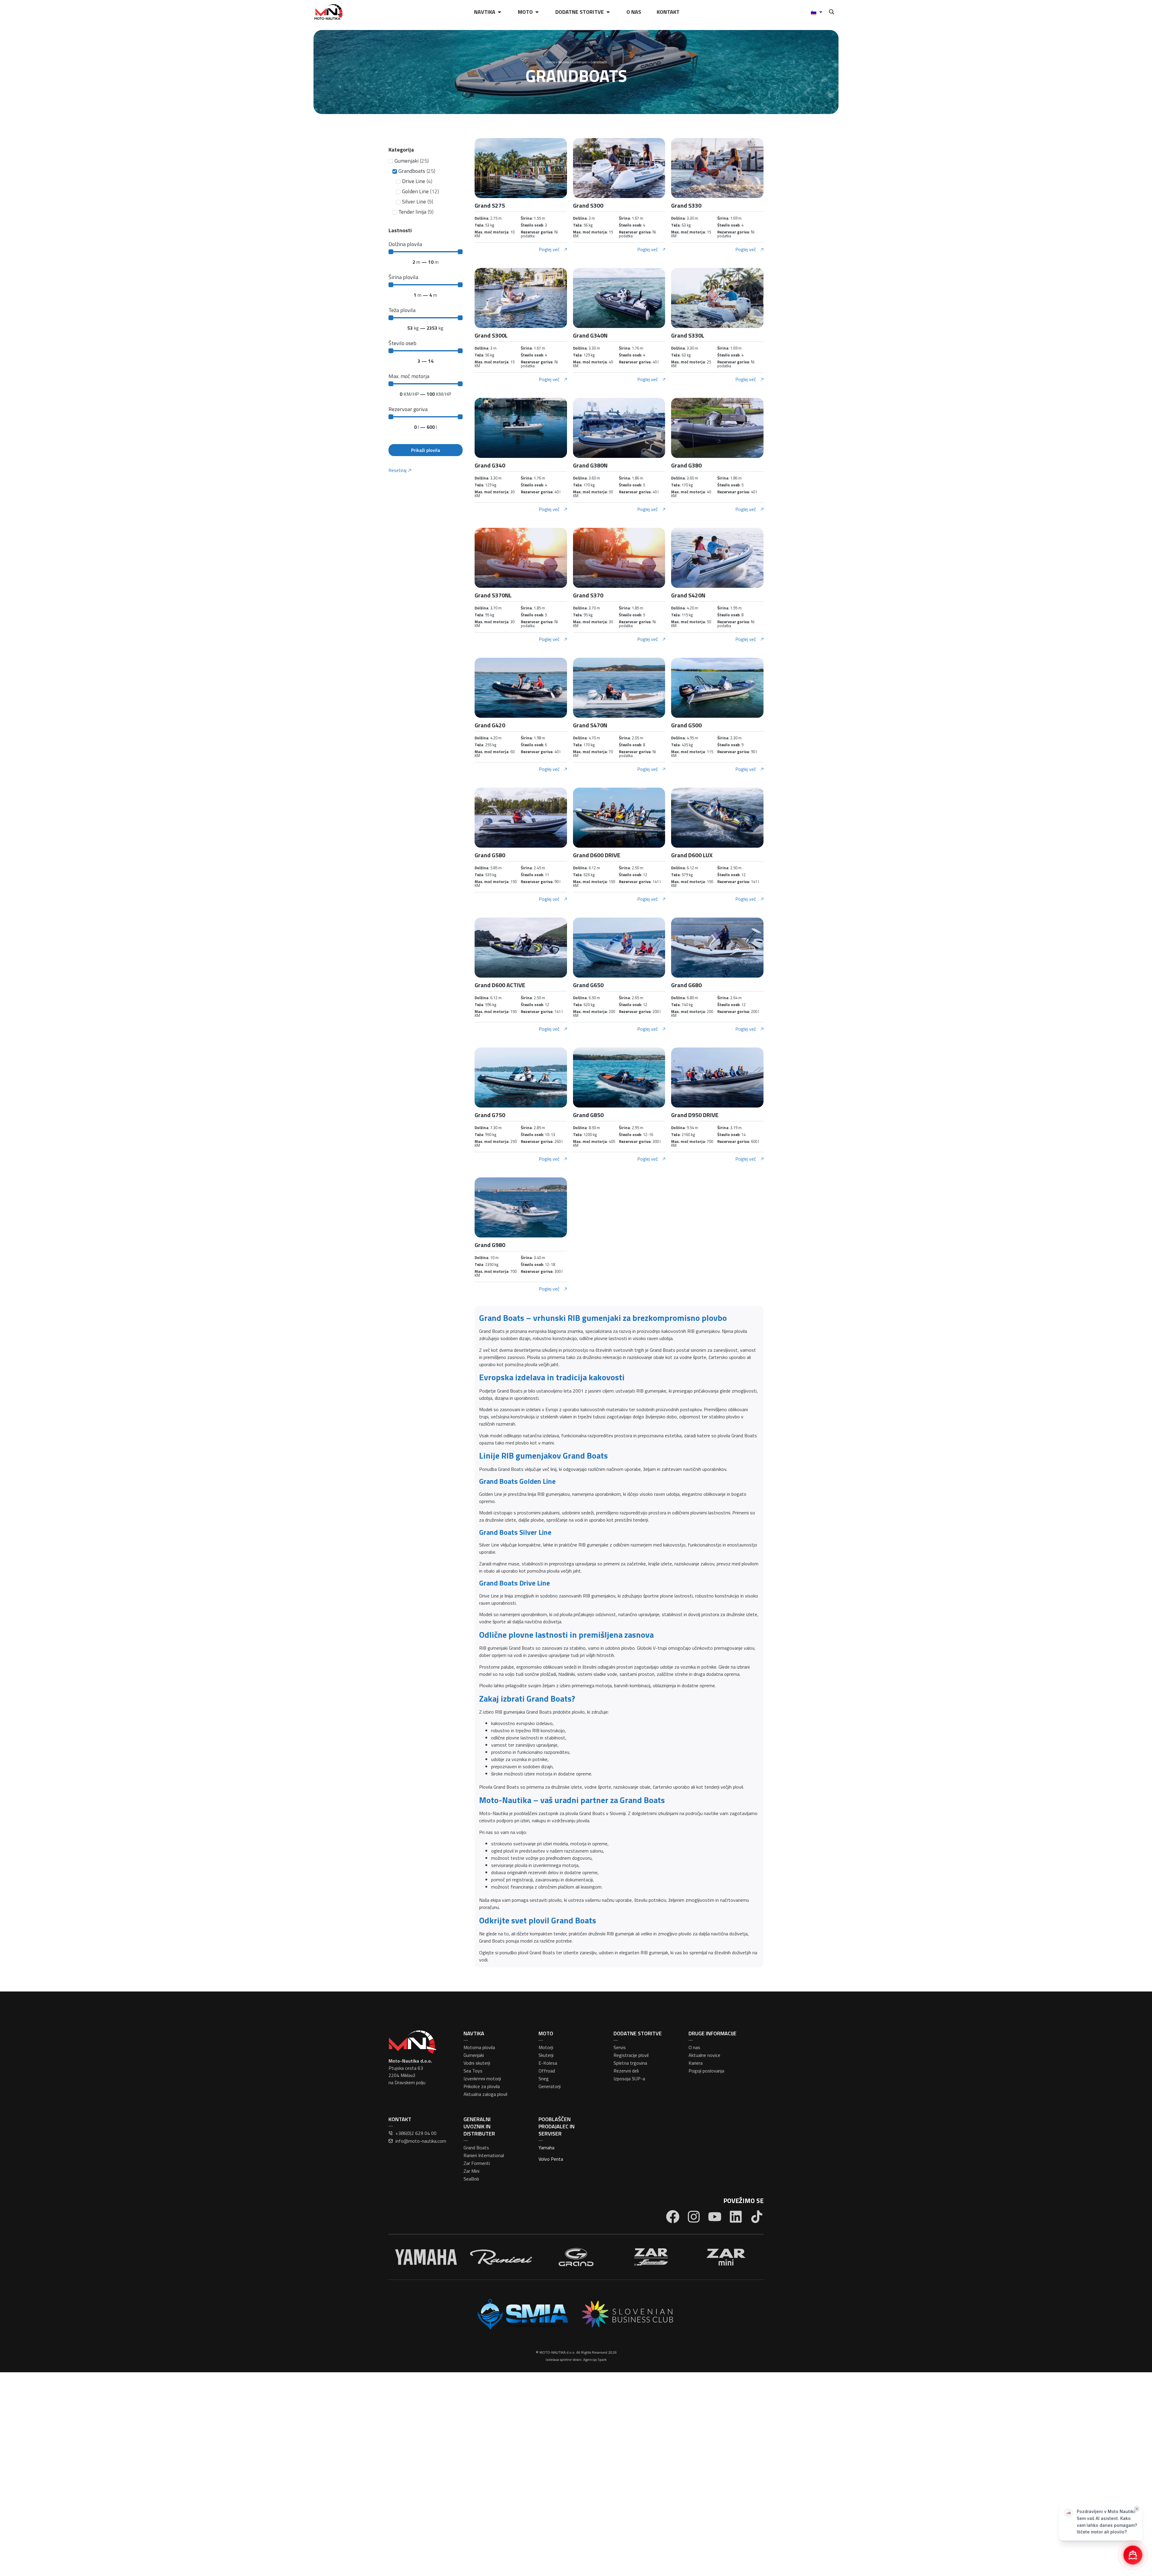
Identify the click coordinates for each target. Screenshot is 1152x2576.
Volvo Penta (551, 2159)
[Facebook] (673, 2217)
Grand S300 (588, 205)
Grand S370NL (493, 595)
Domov (550, 62)
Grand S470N (590, 725)
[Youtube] (715, 2217)
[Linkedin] (736, 2217)
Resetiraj (397, 470)
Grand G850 (588, 1115)
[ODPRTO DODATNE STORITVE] (608, 12)
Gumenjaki (580, 62)
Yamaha (546, 2148)
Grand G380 (686, 465)
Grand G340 (490, 465)
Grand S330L (688, 335)
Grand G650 (588, 985)
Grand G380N (590, 465)
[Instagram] (694, 2217)
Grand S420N (688, 595)
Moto (525, 12)
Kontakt (668, 12)
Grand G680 (686, 985)
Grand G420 (490, 725)
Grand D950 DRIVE (695, 1115)
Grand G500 (686, 725)
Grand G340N (590, 335)
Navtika (485, 12)
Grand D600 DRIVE (597, 855)
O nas (634, 12)
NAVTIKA (474, 2033)
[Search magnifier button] (831, 12)
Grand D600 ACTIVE (500, 985)
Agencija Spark (595, 2360)
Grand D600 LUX (692, 855)
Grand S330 (686, 205)
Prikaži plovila (426, 450)
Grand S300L (491, 335)
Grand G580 (490, 855)
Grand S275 (490, 205)
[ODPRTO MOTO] (537, 12)
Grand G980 (490, 1245)
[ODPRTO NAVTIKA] (499, 12)
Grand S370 (588, 595)
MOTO (546, 2033)
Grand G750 (490, 1115)
